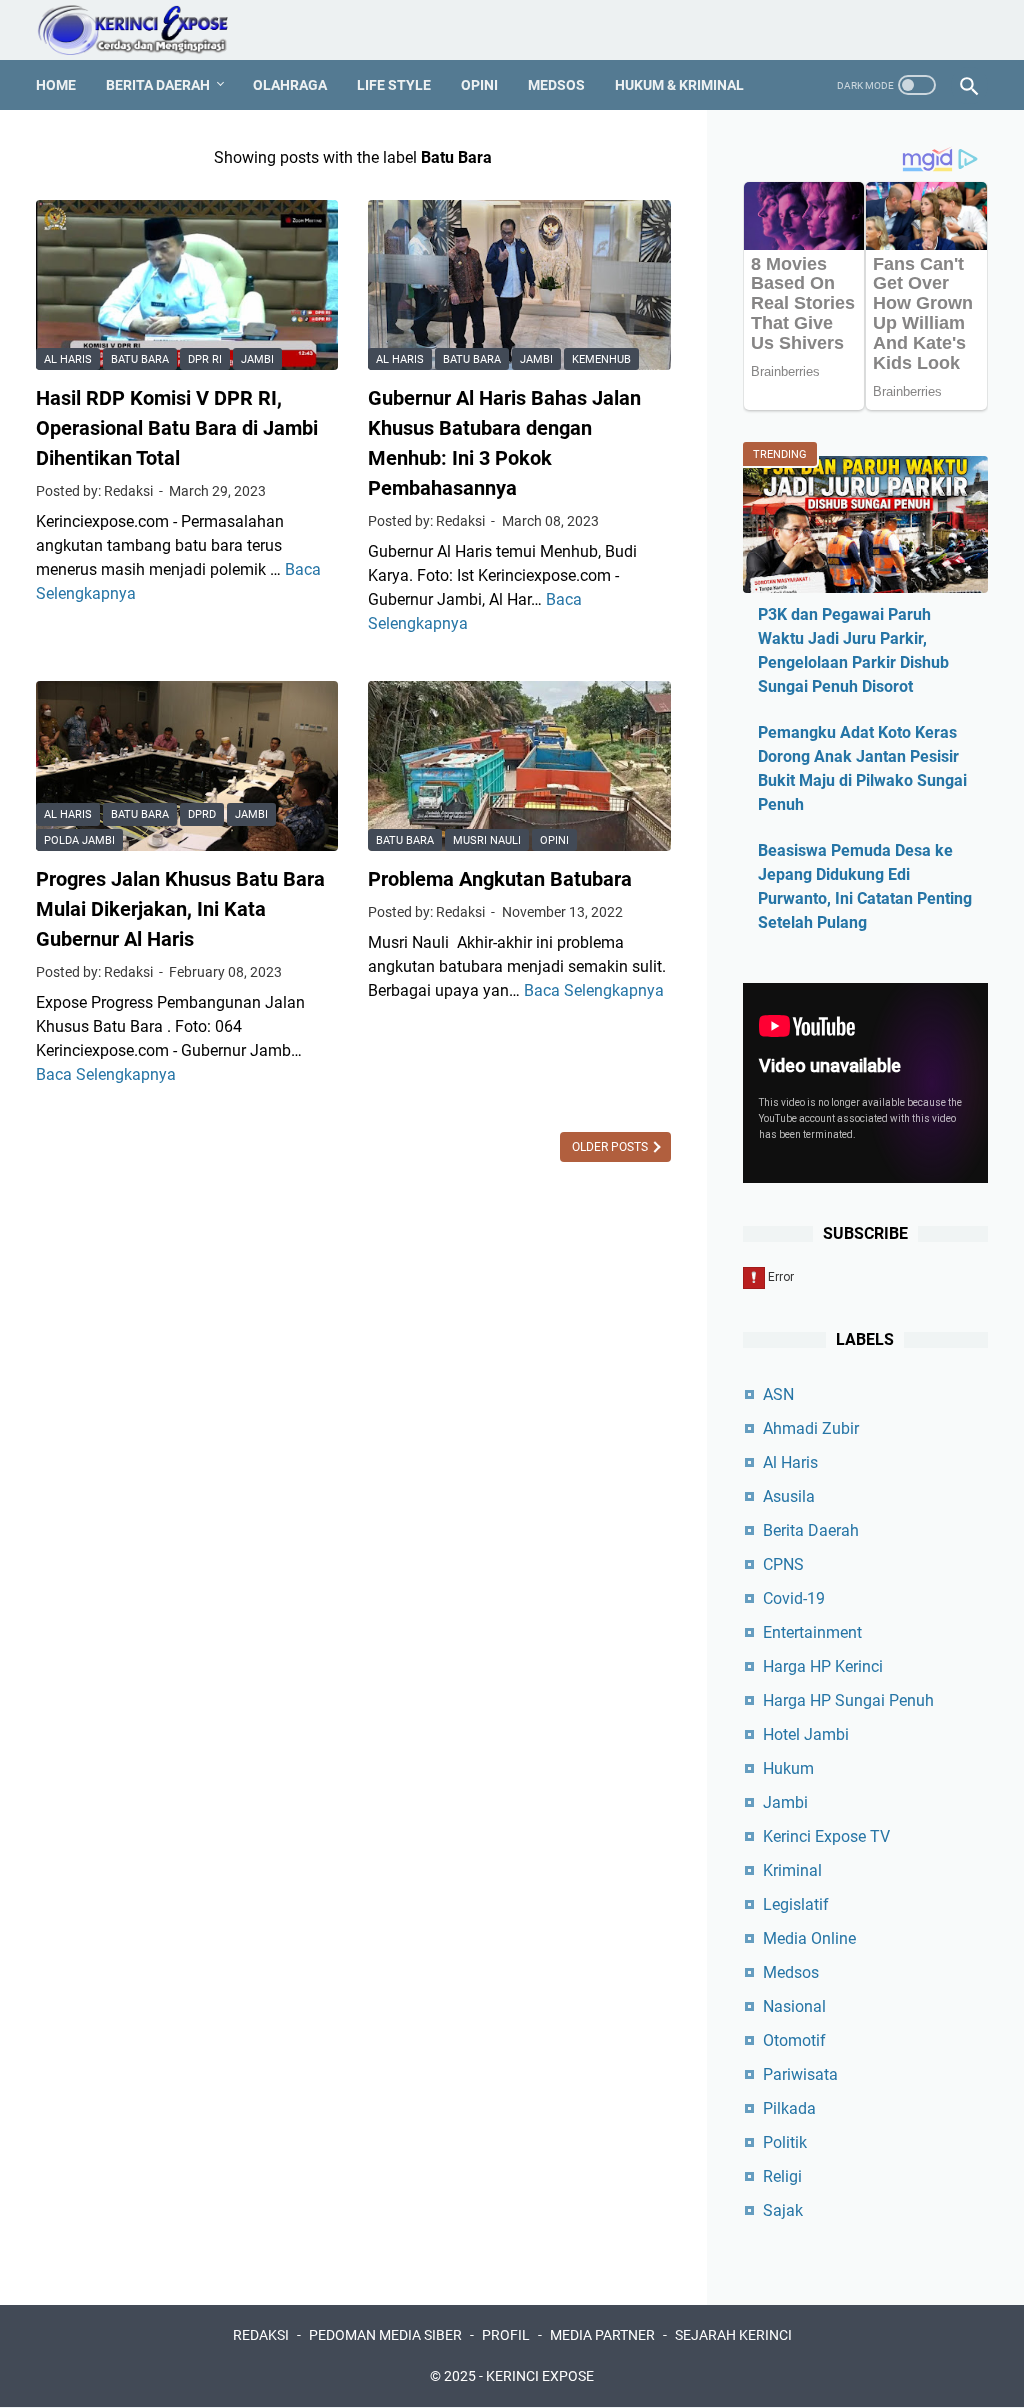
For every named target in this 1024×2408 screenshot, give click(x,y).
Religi (782, 2176)
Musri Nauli (487, 840)
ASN (778, 1394)
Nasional (794, 2006)
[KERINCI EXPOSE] (146, 30)
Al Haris (68, 359)
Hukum (788, 1768)
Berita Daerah (158, 85)
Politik (785, 2142)
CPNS (783, 1564)
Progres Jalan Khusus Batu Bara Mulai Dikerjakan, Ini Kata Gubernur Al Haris (180, 909)
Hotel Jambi (806, 1734)
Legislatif (796, 1904)
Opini (479, 85)
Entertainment (812, 1632)
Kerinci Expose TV (826, 1836)
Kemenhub (601, 359)
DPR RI (205, 359)
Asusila (789, 1496)
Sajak (783, 2210)
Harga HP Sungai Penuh (848, 1700)
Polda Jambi (79, 840)
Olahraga (290, 85)
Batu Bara (140, 359)
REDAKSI (261, 2335)
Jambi (257, 359)
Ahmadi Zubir (811, 1428)
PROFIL (506, 2335)
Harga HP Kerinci (823, 1666)
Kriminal (792, 1870)
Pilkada (789, 2108)
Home (56, 85)
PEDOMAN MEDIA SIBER (385, 2335)
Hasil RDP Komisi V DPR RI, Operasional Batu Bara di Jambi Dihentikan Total (177, 428)
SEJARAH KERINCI (733, 2335)
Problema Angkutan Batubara (500, 879)
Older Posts (611, 1147)
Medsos (556, 85)
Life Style (394, 85)
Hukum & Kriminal (679, 85)
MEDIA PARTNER (602, 2335)
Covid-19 (794, 1598)
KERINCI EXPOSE (540, 2376)
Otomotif (794, 2040)
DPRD (202, 814)
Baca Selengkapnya (106, 1074)
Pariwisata (800, 2074)
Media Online (809, 1938)
